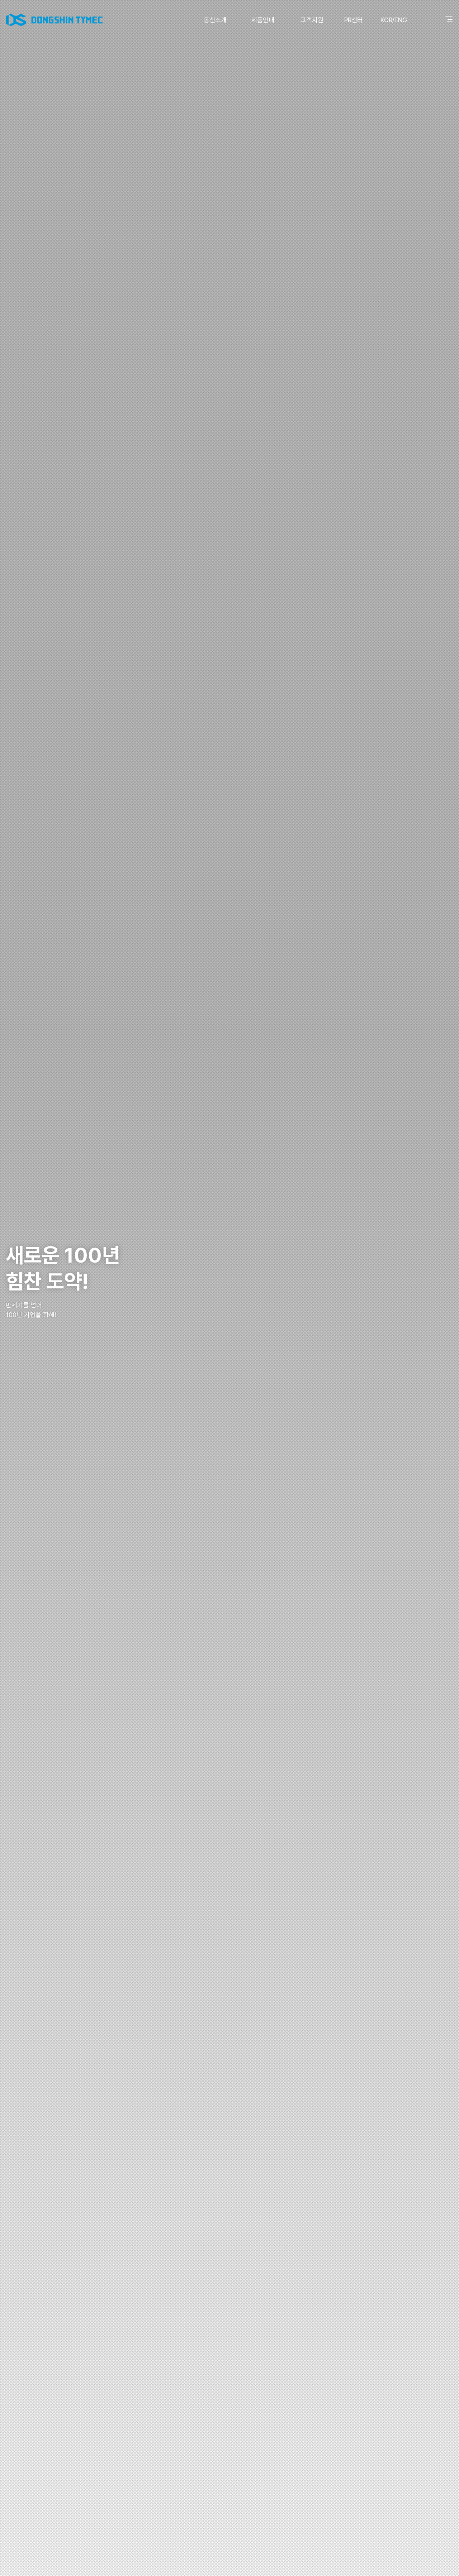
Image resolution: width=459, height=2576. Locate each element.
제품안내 (263, 20)
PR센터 (354, 20)
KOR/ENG (394, 20)
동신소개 (215, 20)
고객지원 (312, 20)
